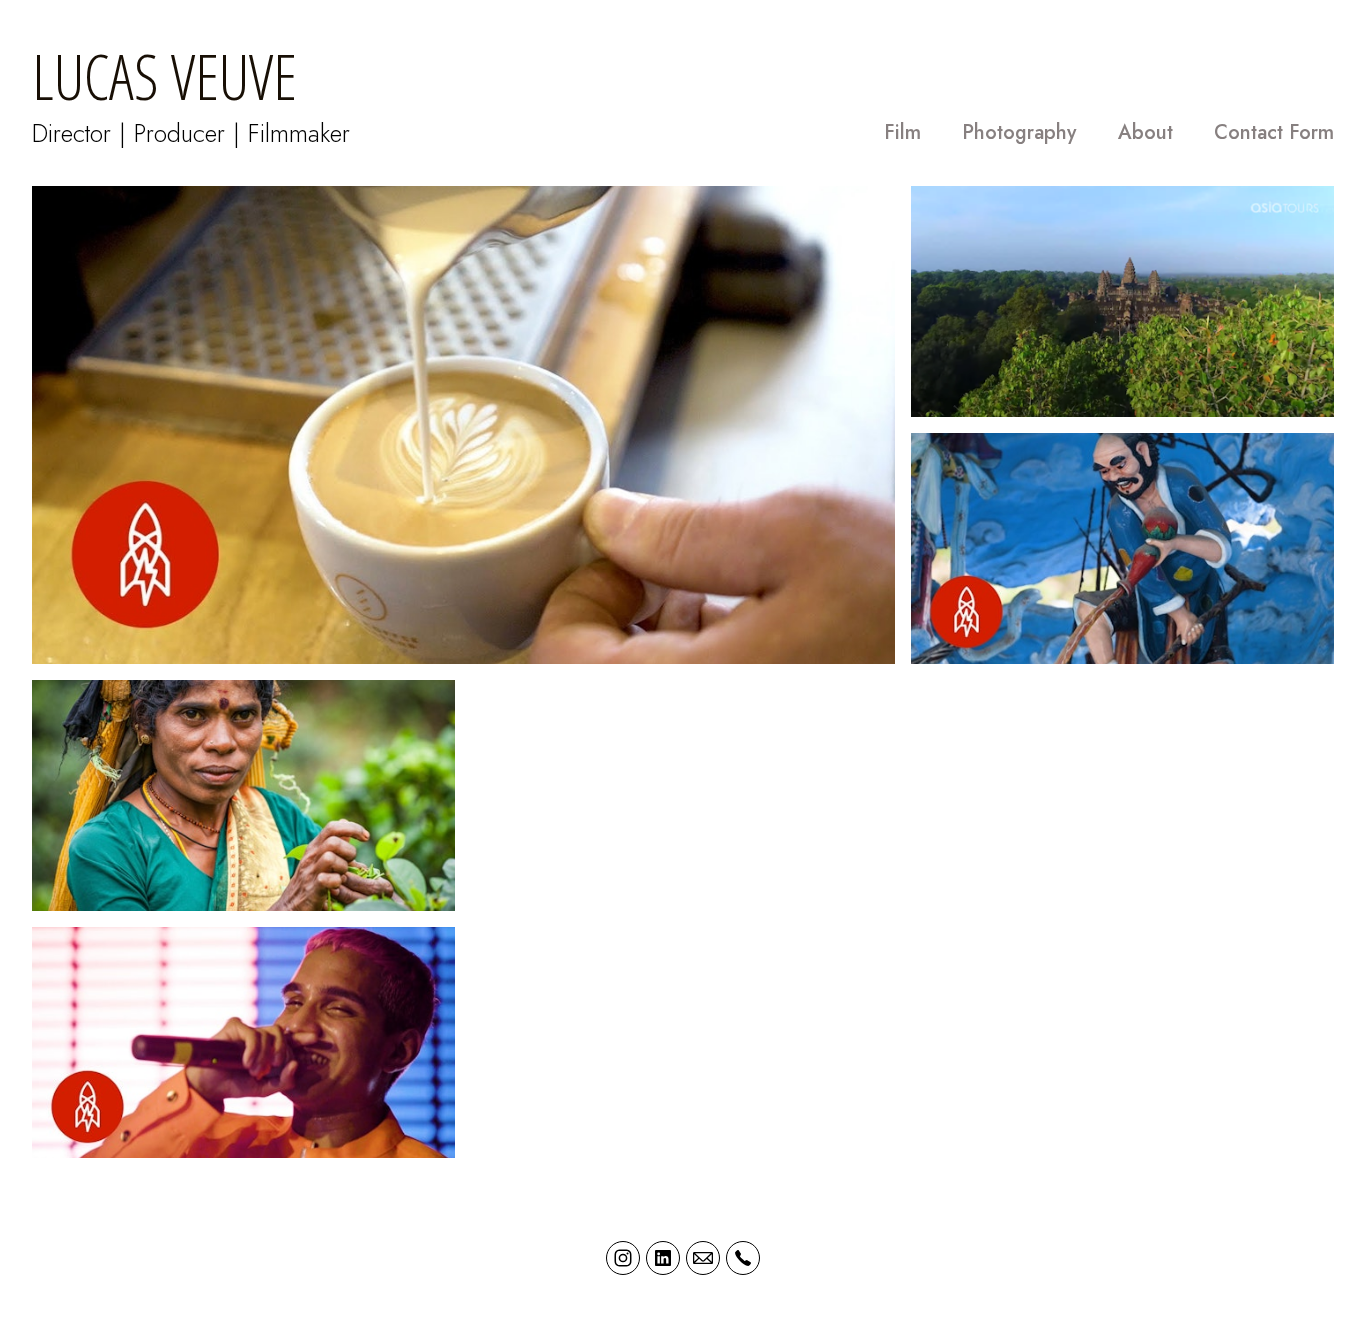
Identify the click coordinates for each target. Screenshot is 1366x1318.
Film (902, 132)
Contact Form (1274, 132)
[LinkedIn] (663, 1258)
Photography (1019, 132)
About (1145, 132)
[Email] (703, 1258)
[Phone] (743, 1258)
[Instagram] (623, 1258)
